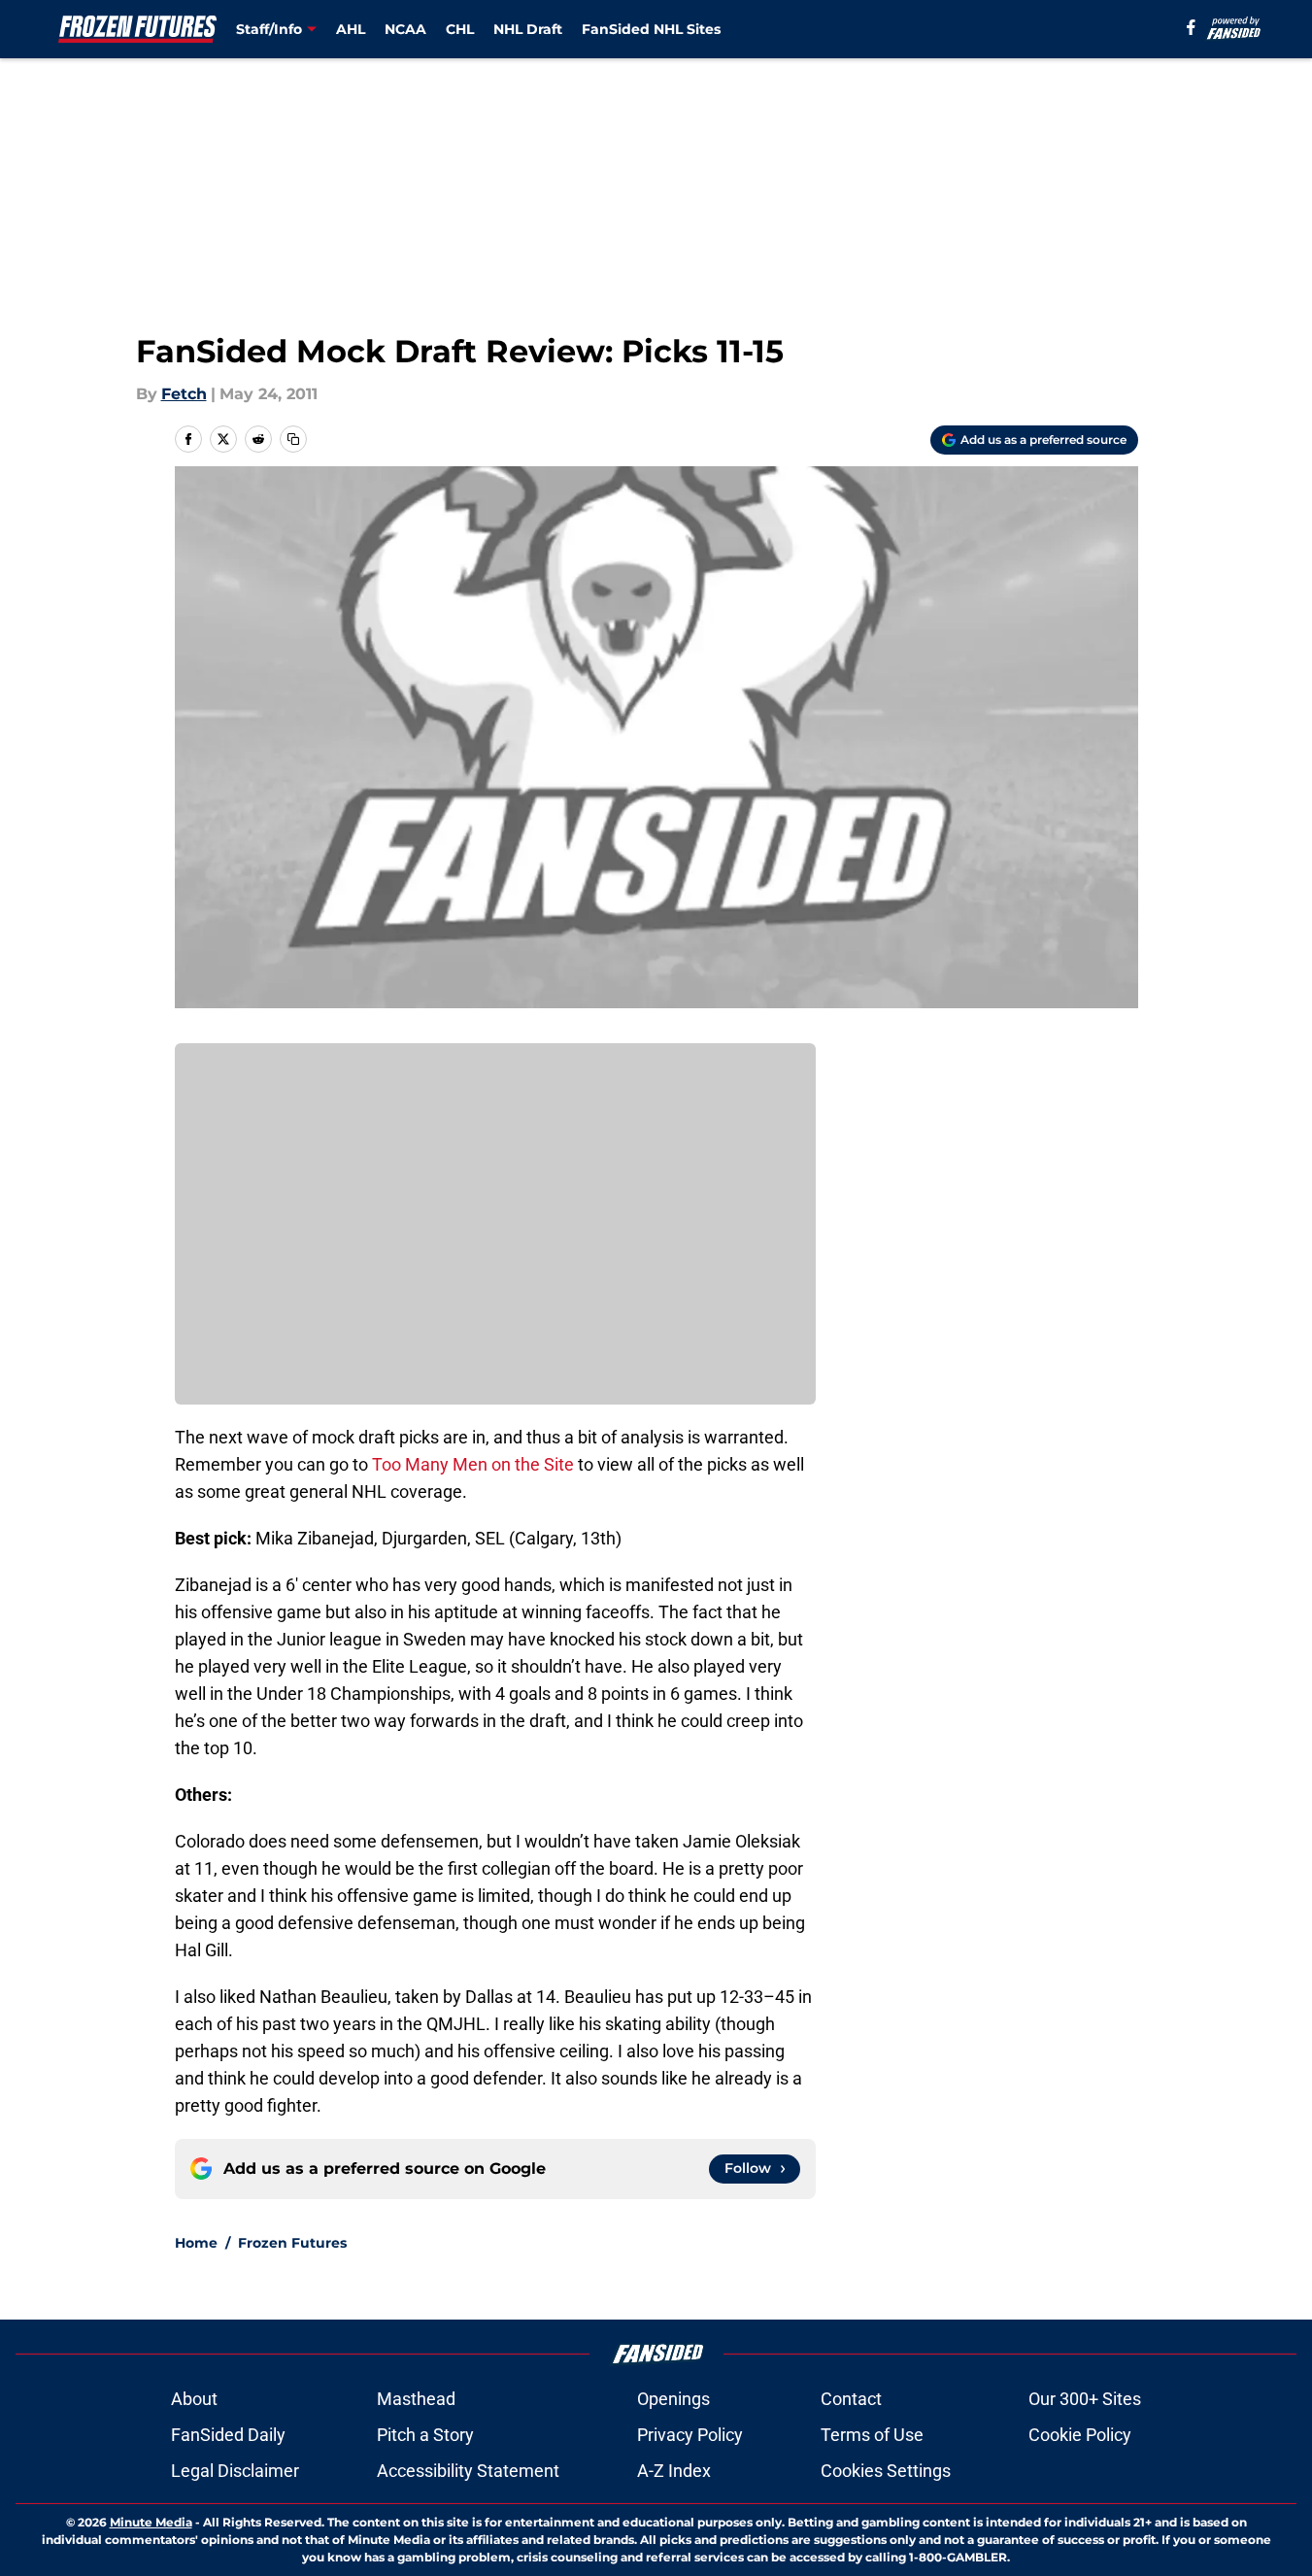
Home (196, 2243)
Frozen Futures (292, 2243)
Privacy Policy (690, 2435)
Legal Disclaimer (235, 2471)
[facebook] (1191, 27)
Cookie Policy (1080, 2435)
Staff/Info (269, 29)
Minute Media (151, 2522)
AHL (351, 29)
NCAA (405, 29)
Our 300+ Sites (1085, 2399)
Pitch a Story (425, 2435)
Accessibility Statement (468, 2471)
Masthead (416, 2399)
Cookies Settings (886, 2471)
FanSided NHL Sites (651, 29)
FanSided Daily (228, 2435)
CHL (460, 29)
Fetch (184, 394)
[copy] (293, 439)
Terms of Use (872, 2435)
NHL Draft (528, 29)
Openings (673, 2399)
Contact (851, 2399)
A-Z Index (674, 2471)
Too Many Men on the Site (473, 1464)
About (194, 2399)
